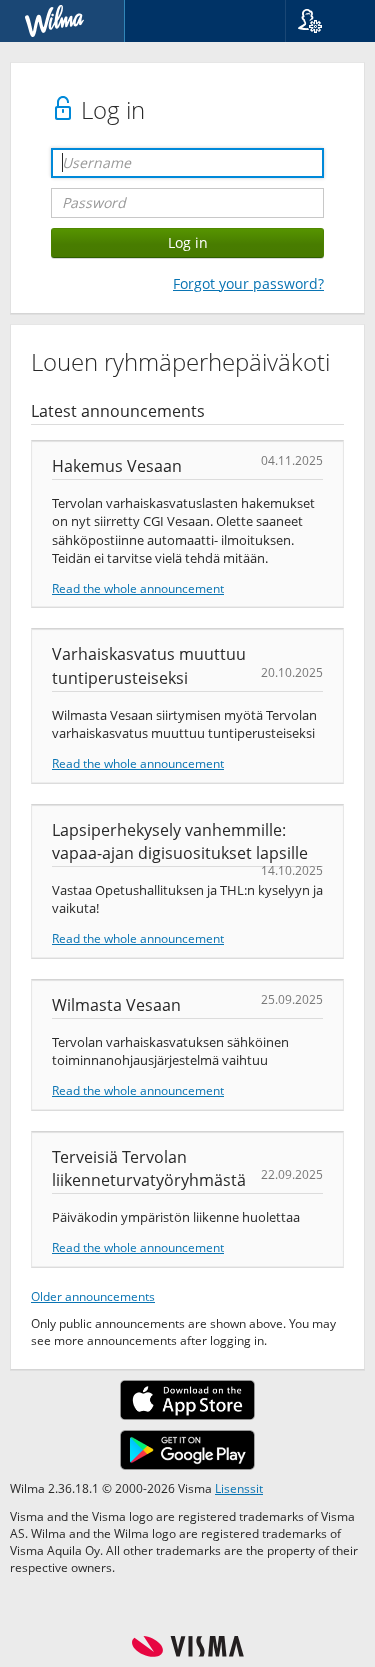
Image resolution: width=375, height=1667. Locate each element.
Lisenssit (239, 1488)
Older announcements (93, 1296)
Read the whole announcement (138, 588)
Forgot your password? (248, 283)
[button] (322, 21)
